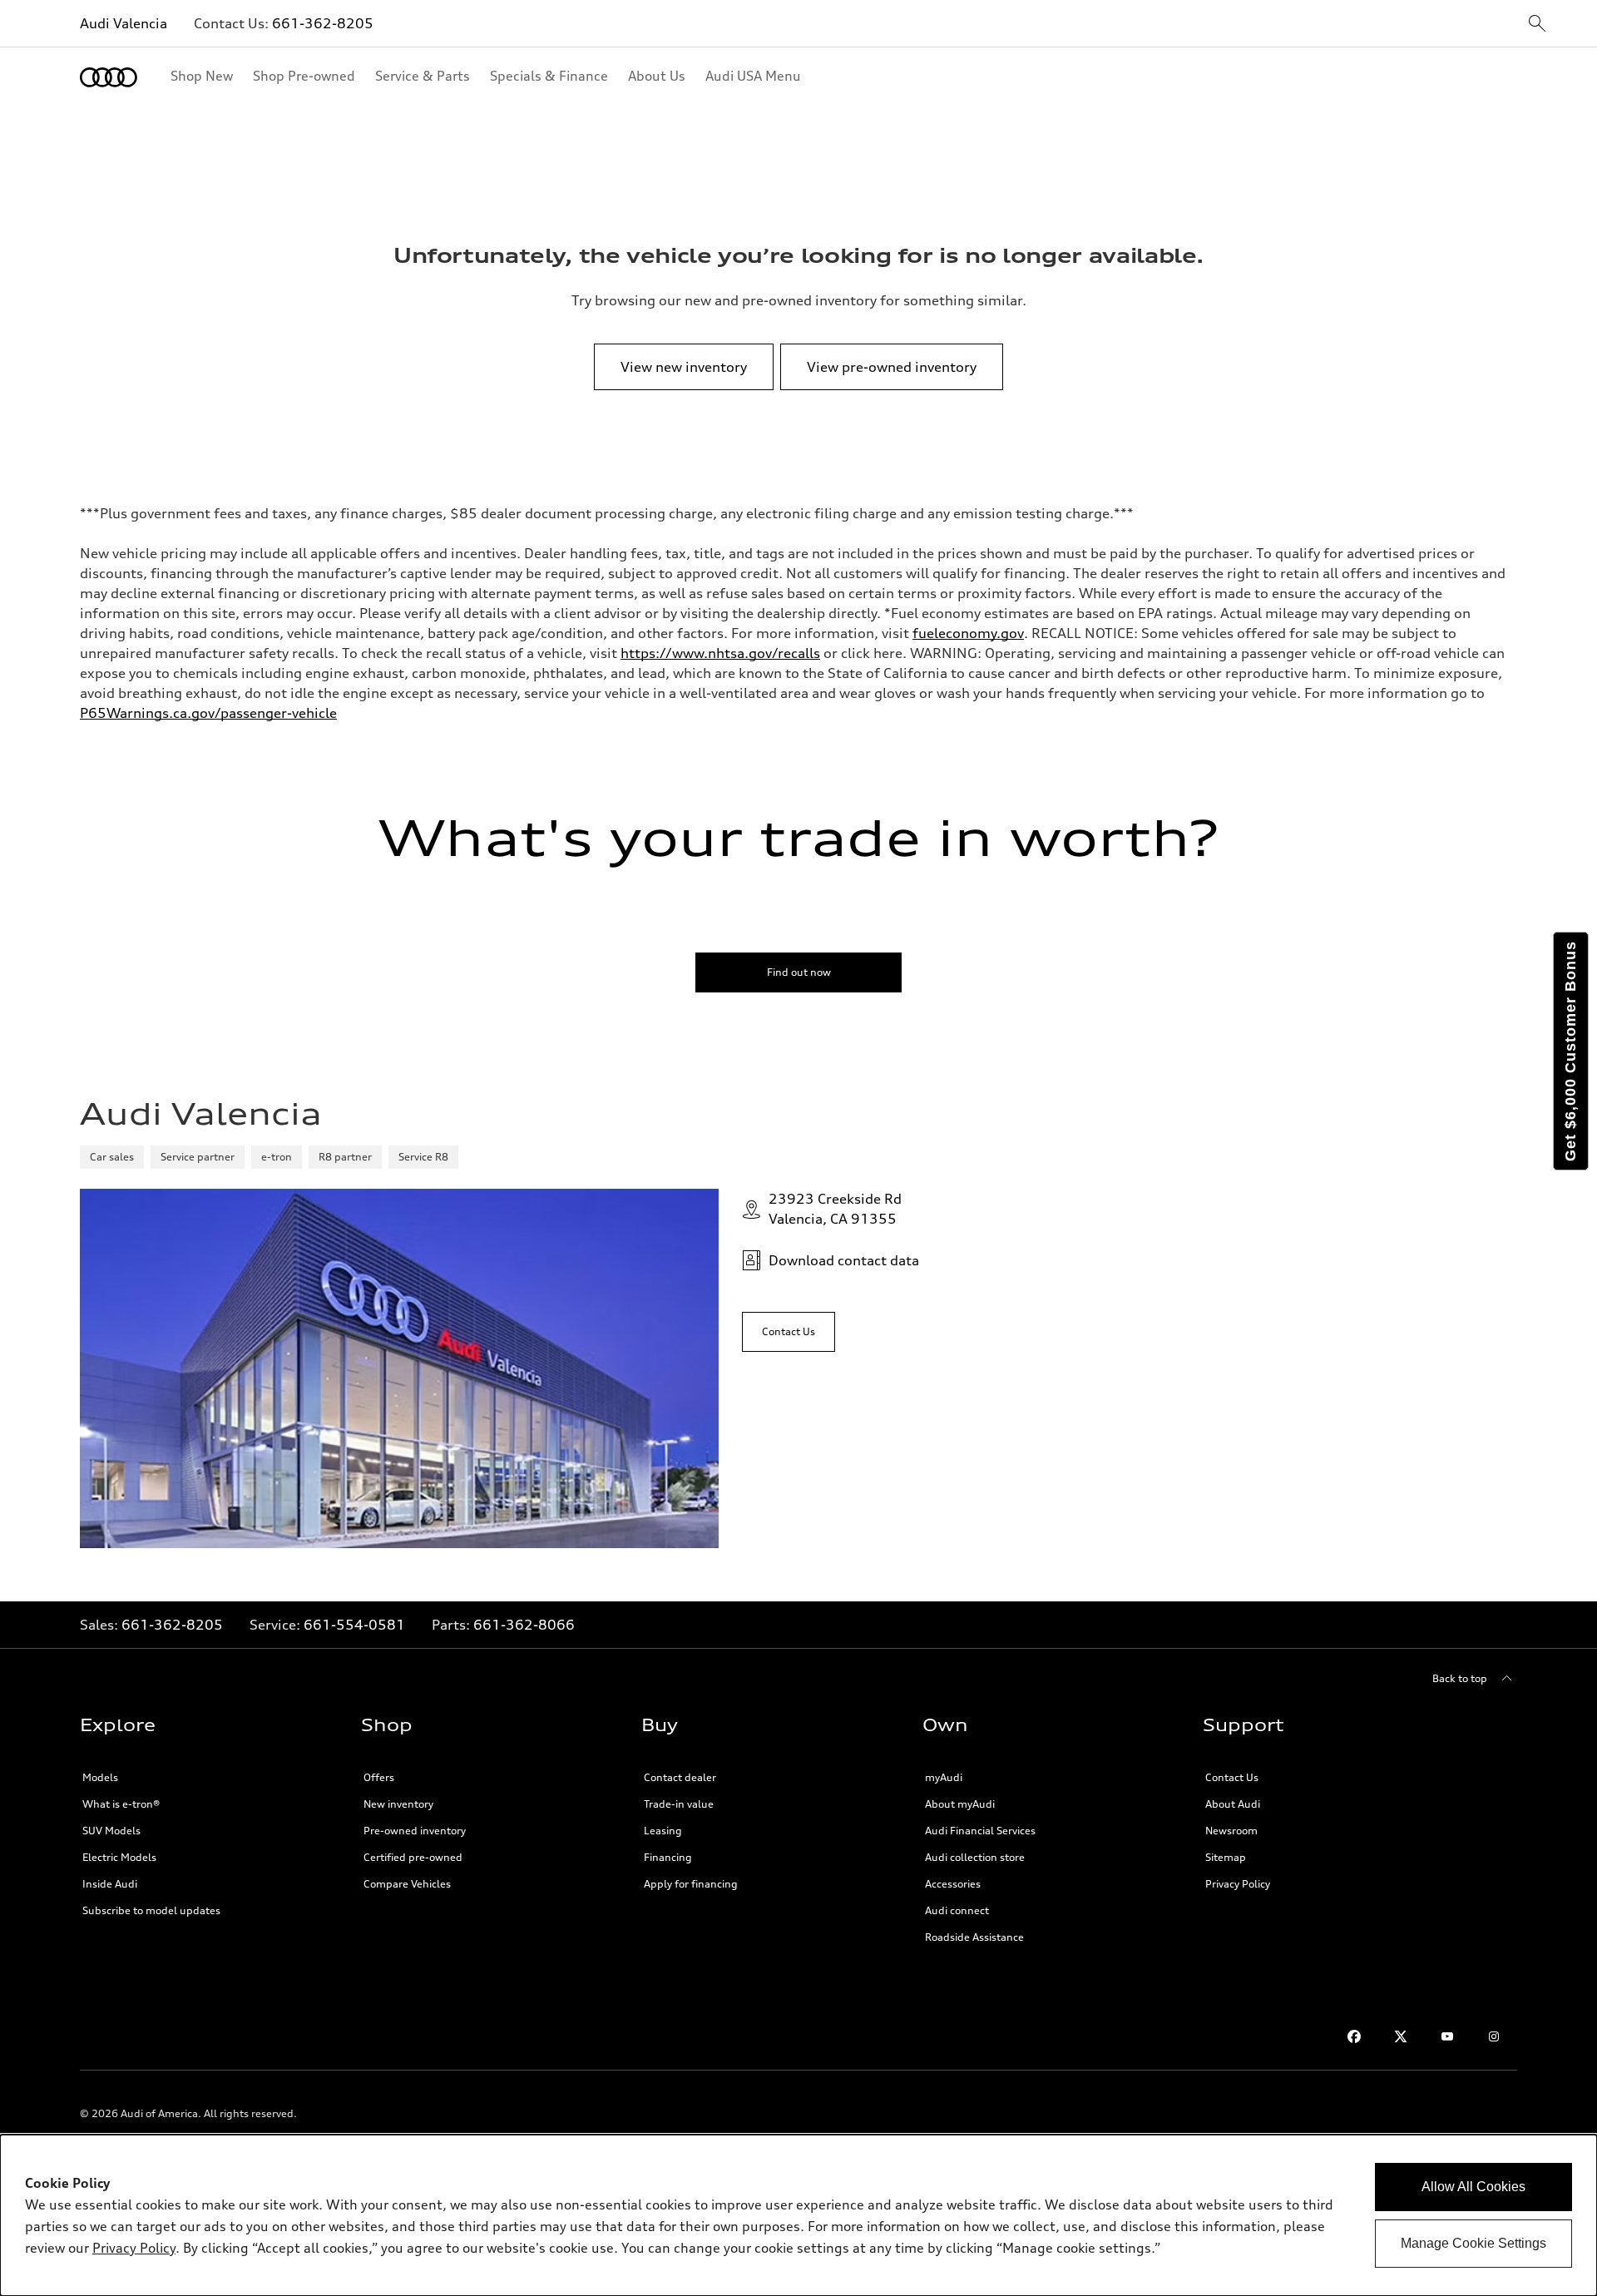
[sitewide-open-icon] (1537, 25)
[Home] (109, 77)
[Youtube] (1447, 2036)
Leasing (663, 1831)
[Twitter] (1401, 2036)
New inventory (398, 1804)
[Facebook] (1354, 2036)
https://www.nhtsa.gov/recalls (720, 653)
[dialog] (798, 2215)
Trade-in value (679, 1804)
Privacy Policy (1238, 1884)
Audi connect (957, 1910)
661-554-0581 (354, 1625)
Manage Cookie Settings (1473, 2243)
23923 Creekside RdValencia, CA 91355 (835, 1209)
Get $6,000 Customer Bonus (1570, 1051)
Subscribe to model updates (151, 1910)
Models (100, 1777)
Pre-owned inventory (415, 1831)
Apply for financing (691, 1884)
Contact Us (1232, 1777)
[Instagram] (1494, 2036)
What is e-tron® (121, 1804)
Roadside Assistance (974, 1937)
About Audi (1233, 1804)
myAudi (944, 1777)
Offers (379, 1777)
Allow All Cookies (1473, 2187)
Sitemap (1226, 1857)
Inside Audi (110, 1884)
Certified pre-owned (413, 1857)
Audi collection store (975, 1857)
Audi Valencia (124, 23)
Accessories (953, 1884)
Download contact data (844, 1260)
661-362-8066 (524, 1625)
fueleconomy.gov (968, 633)
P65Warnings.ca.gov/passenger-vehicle (208, 713)
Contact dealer (680, 1777)
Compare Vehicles (407, 1884)
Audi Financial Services (980, 1831)
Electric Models (119, 1857)
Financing (668, 1857)
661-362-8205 (323, 23)
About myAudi (960, 1804)
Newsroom (1231, 1831)
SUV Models (111, 1831)
